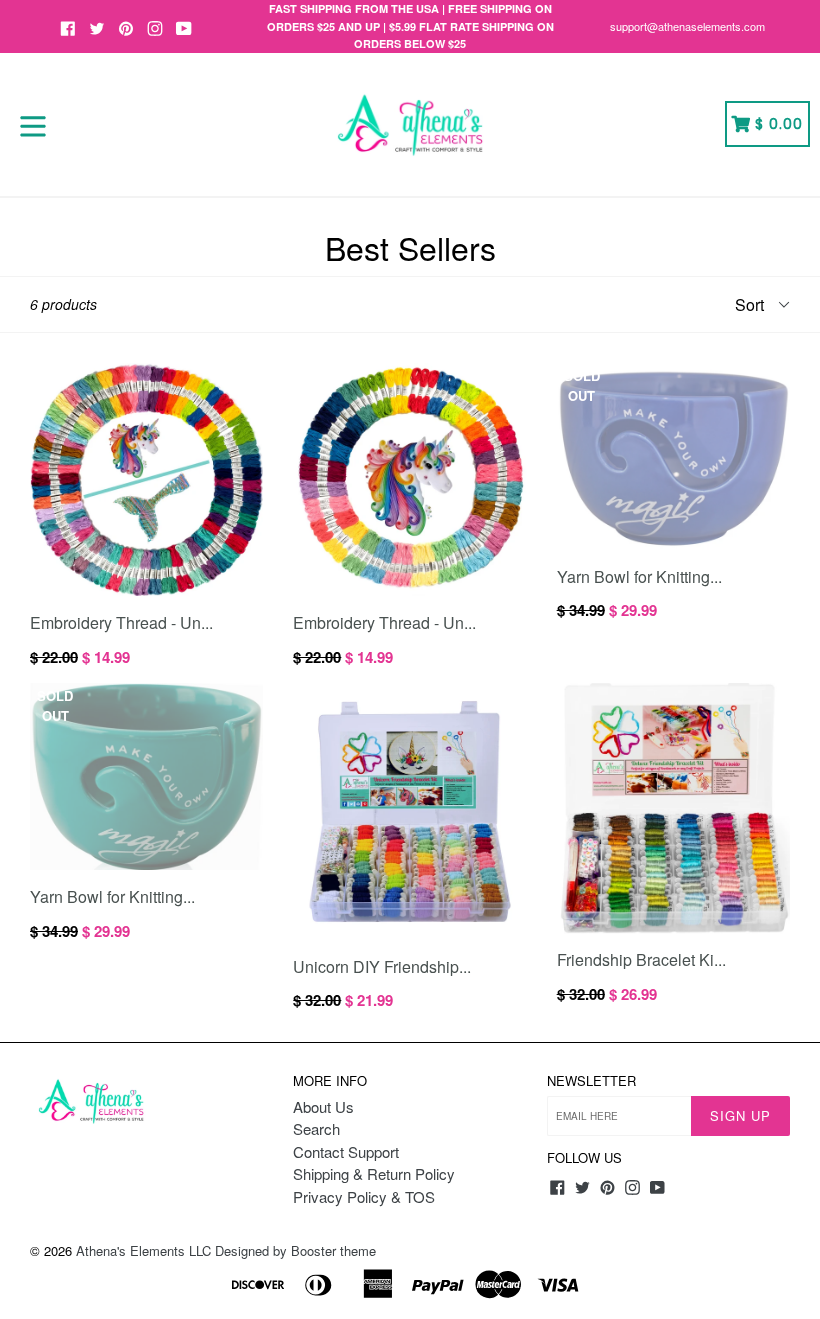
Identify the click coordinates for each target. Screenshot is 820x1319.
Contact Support (346, 1151)
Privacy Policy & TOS (364, 1196)
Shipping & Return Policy (374, 1173)
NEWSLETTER (591, 1081)
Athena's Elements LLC (143, 1250)
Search (316, 1128)
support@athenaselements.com (687, 26)
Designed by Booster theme (295, 1250)
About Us (323, 1106)
